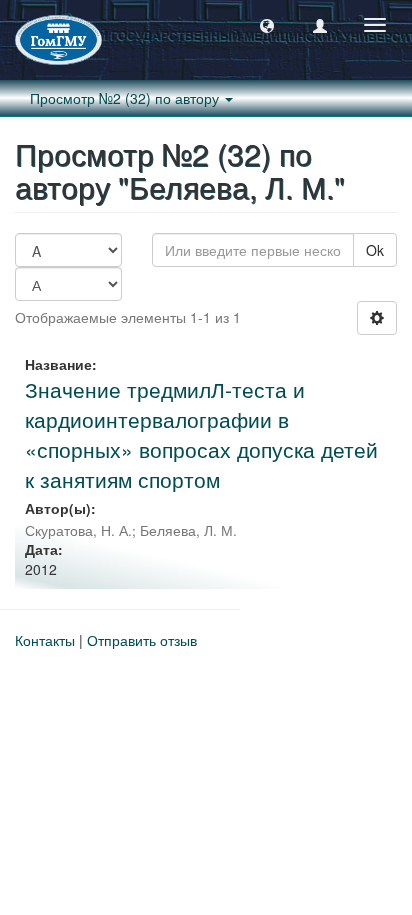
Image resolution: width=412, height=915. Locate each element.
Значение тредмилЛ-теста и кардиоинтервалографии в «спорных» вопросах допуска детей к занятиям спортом (201, 434)
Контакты (45, 640)
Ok (375, 250)
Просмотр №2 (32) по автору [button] (126, 98)
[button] (267, 25)
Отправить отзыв (142, 640)
